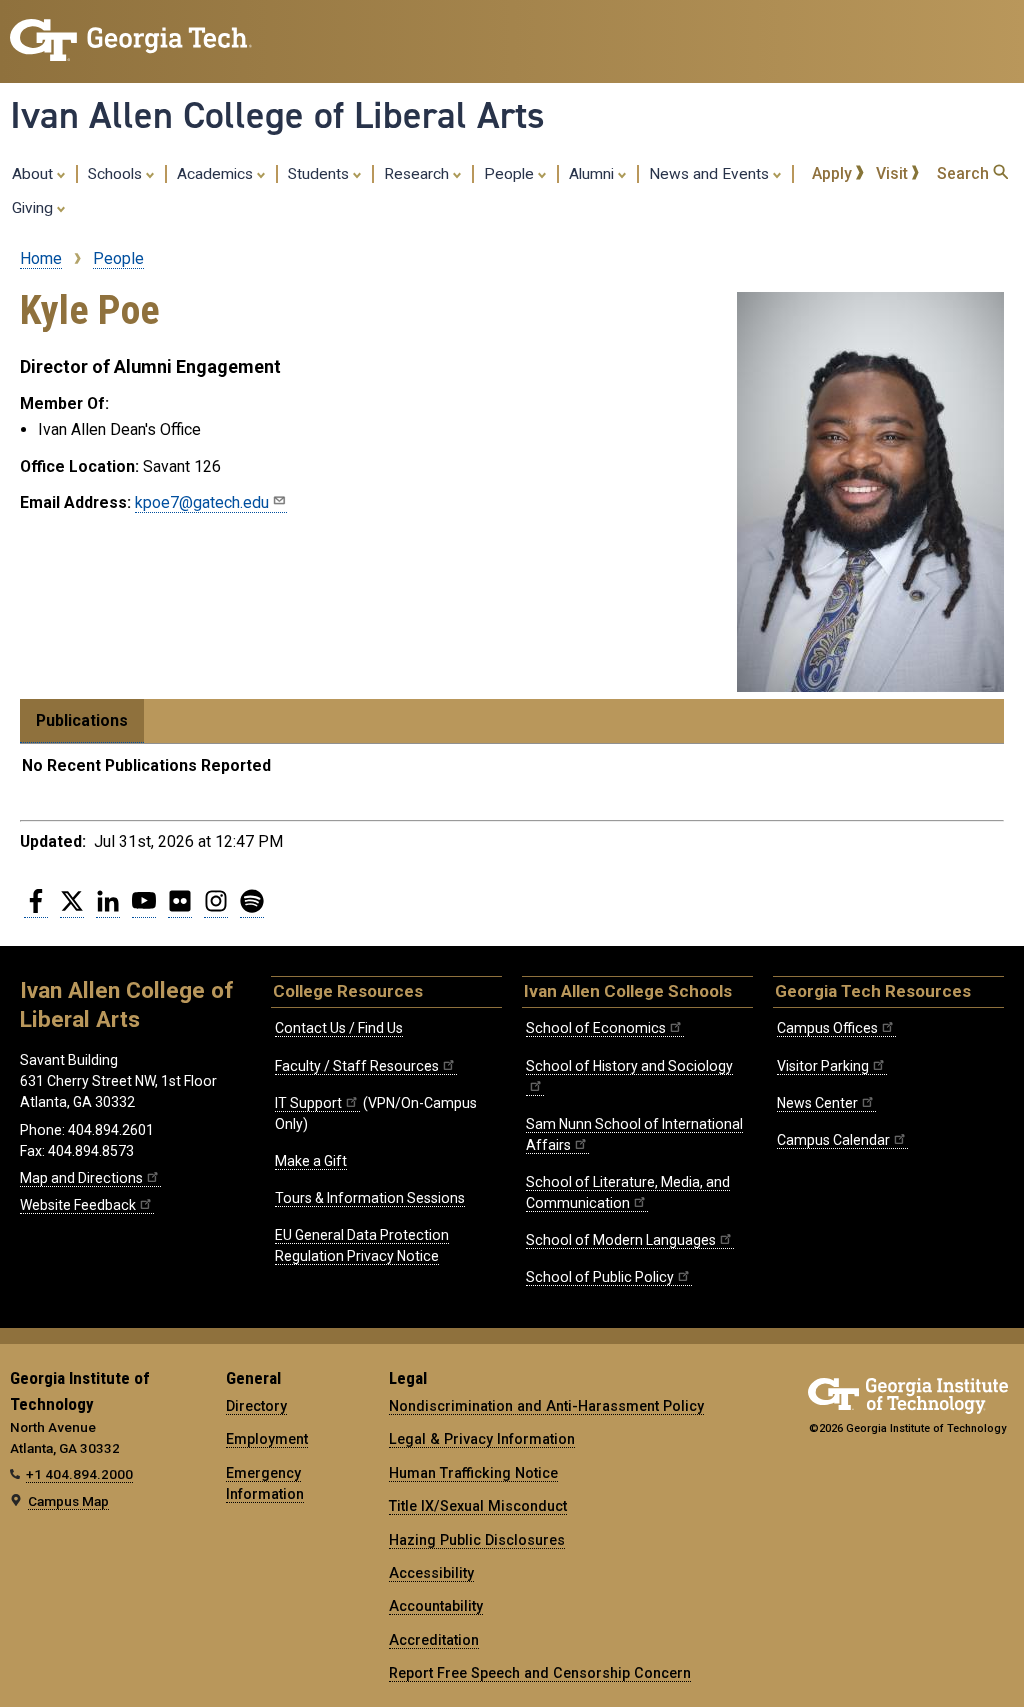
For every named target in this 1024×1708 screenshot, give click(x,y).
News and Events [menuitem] (711, 174)
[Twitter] (72, 909)
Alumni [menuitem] (593, 174)
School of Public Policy (600, 1277)
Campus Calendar (833, 1140)
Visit (894, 173)
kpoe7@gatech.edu (202, 502)
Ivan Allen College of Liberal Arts (277, 115)
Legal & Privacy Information (482, 1439)
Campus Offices (827, 1028)
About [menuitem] (34, 174)
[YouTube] (144, 909)
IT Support (308, 1103)
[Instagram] (216, 909)
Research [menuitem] (418, 174)
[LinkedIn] (108, 909)
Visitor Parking (823, 1066)
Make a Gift (311, 1161)
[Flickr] (180, 909)
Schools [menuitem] (117, 174)
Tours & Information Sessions (370, 1198)
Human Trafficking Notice (473, 1473)
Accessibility (431, 1573)
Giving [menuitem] (34, 208)
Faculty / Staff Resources (357, 1066)
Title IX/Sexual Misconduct (478, 1506)
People (118, 258)
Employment (267, 1439)
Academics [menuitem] (217, 174)
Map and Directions (81, 1178)
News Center (817, 1103)
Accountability (436, 1606)
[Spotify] (252, 909)
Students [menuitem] (320, 174)
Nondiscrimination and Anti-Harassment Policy (546, 1406)
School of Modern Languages (621, 1240)
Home (41, 258)
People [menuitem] (511, 174)
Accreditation (434, 1640)
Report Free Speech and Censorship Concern (540, 1673)
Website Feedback (78, 1205)
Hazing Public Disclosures (477, 1540)
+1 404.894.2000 (79, 1474)
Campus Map (68, 1501)
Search (965, 173)
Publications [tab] (82, 720)
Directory (256, 1406)
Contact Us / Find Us (339, 1028)
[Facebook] (36, 909)
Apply (834, 173)
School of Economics (596, 1028)
